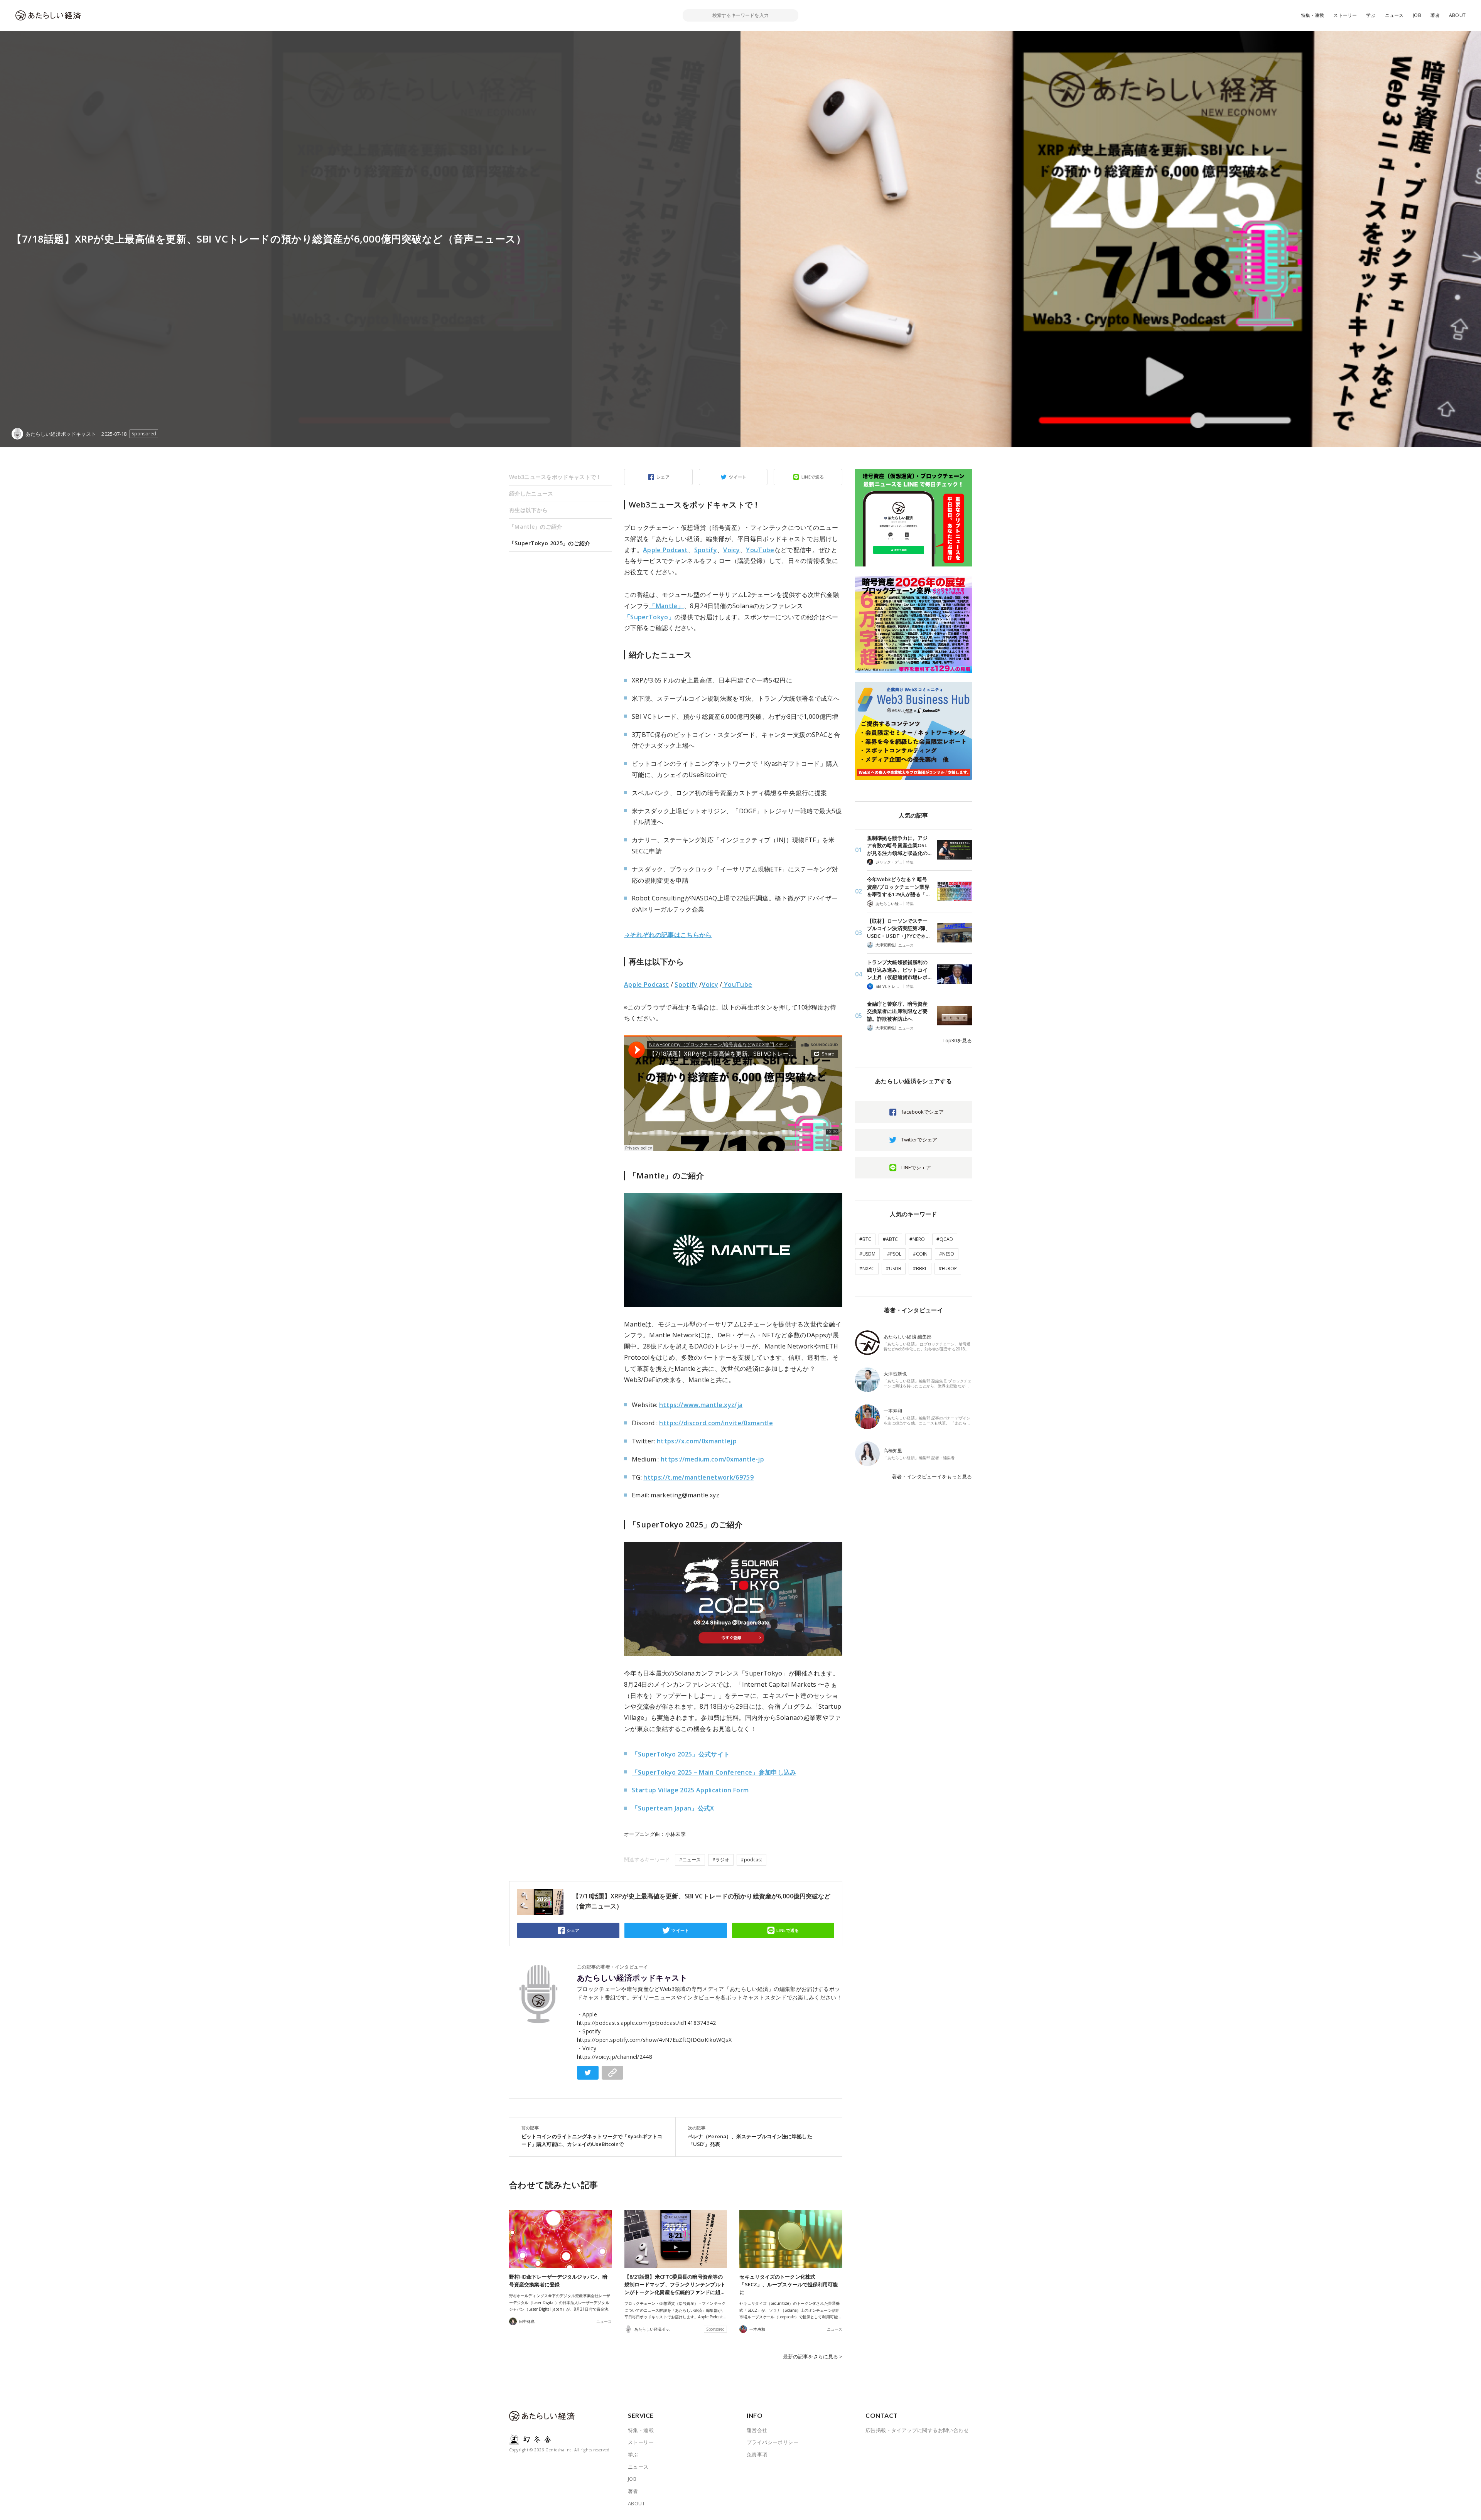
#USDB (894, 1268)
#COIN (920, 1254)
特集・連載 (1313, 15)
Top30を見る (957, 1040)
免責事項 (757, 2454)
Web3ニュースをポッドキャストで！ (555, 477)
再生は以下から (528, 510)
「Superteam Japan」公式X (673, 1808)
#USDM (867, 1254)
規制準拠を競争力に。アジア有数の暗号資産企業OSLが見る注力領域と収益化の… (899, 845)
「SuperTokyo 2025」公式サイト (681, 1754)
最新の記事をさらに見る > (813, 2356)
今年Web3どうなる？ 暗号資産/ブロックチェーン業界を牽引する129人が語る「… (898, 887)
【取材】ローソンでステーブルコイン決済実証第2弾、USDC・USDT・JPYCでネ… (899, 928)
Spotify (706, 550)
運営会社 (757, 2430)
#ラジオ (721, 1860)
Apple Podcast (665, 550)
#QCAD (945, 1239)
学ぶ (1371, 15)
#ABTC (890, 1239)
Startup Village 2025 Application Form (690, 1790)
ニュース (1394, 15)
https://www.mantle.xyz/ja (701, 1405)
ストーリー (1345, 15)
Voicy (731, 550)
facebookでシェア (923, 1112)
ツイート (738, 477)
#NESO (947, 1254)
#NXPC (867, 1268)
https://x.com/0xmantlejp (697, 1441)
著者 (1435, 15)
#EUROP (948, 1268)
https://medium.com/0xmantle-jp (712, 1459)
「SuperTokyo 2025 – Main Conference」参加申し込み (714, 1772)
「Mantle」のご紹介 (536, 527)
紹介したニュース (531, 493)
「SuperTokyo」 (649, 617)
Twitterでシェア (919, 1139)
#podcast (751, 1860)
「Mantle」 (666, 606)
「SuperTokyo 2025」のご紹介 (550, 543)
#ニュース (690, 1860)
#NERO (917, 1239)
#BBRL (920, 1268)
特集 (910, 862)
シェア (663, 477)
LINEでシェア (916, 1167)
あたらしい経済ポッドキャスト (632, 1978)
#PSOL (894, 1254)
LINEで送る (813, 477)
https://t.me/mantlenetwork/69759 (698, 1477)
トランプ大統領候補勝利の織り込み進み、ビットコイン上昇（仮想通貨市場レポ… (899, 970)
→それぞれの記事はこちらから (668, 935)
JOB (1417, 15)
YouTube (760, 550)
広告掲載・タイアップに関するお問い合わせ (917, 2430)
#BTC (865, 1239)
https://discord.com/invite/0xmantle (716, 1423)
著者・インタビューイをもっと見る (932, 1477)
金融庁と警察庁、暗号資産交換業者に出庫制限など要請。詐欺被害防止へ (897, 1011)
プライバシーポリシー (773, 2442)
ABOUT (1457, 15)
